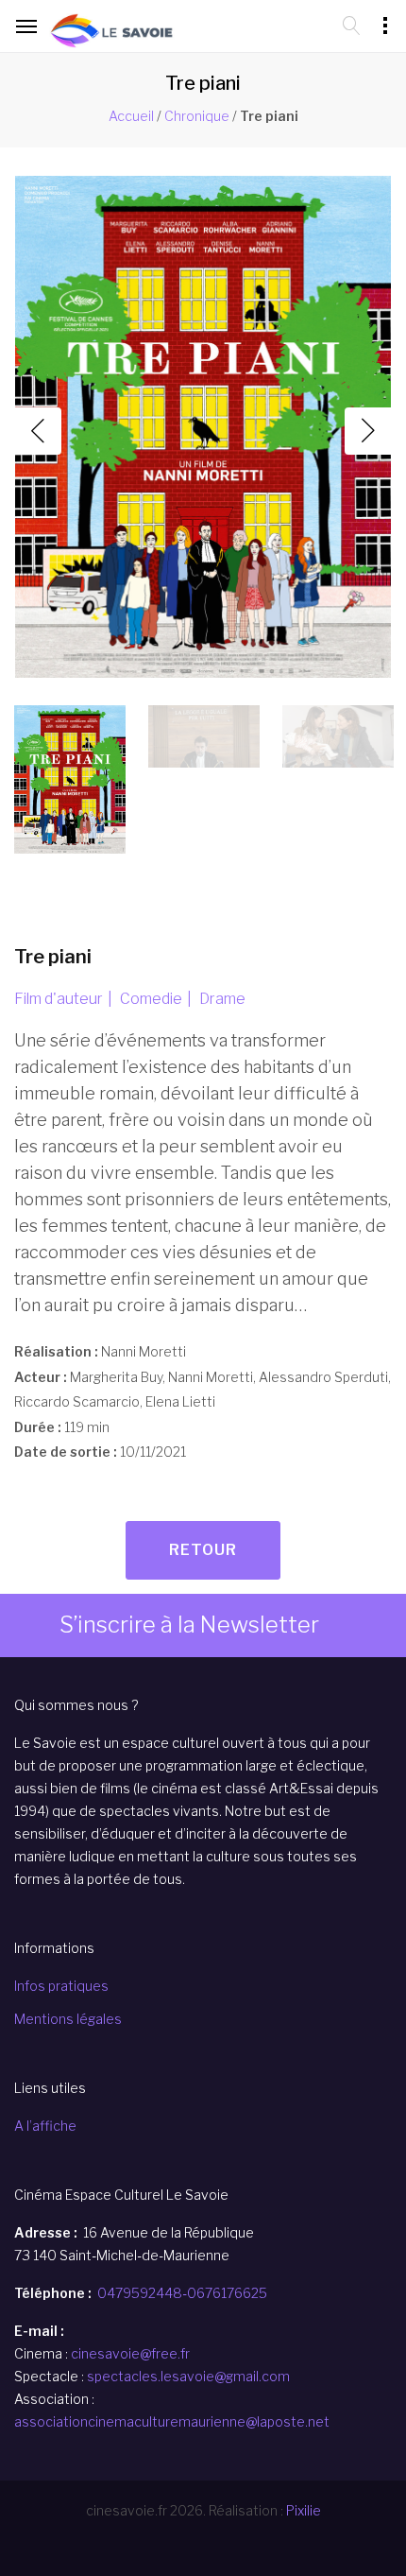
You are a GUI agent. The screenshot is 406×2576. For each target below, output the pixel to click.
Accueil (131, 116)
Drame (222, 999)
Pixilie (304, 2510)
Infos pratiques (61, 1986)
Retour (203, 1550)
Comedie (151, 999)
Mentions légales (68, 2019)
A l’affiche (45, 2126)
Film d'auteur (59, 999)
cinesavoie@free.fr (130, 2353)
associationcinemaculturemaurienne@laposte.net (172, 2421)
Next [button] (368, 431)
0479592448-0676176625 (182, 2293)
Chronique (197, 116)
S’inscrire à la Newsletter (189, 1625)
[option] (203, 431)
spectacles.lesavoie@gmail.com (188, 2376)
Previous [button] (38, 431)
